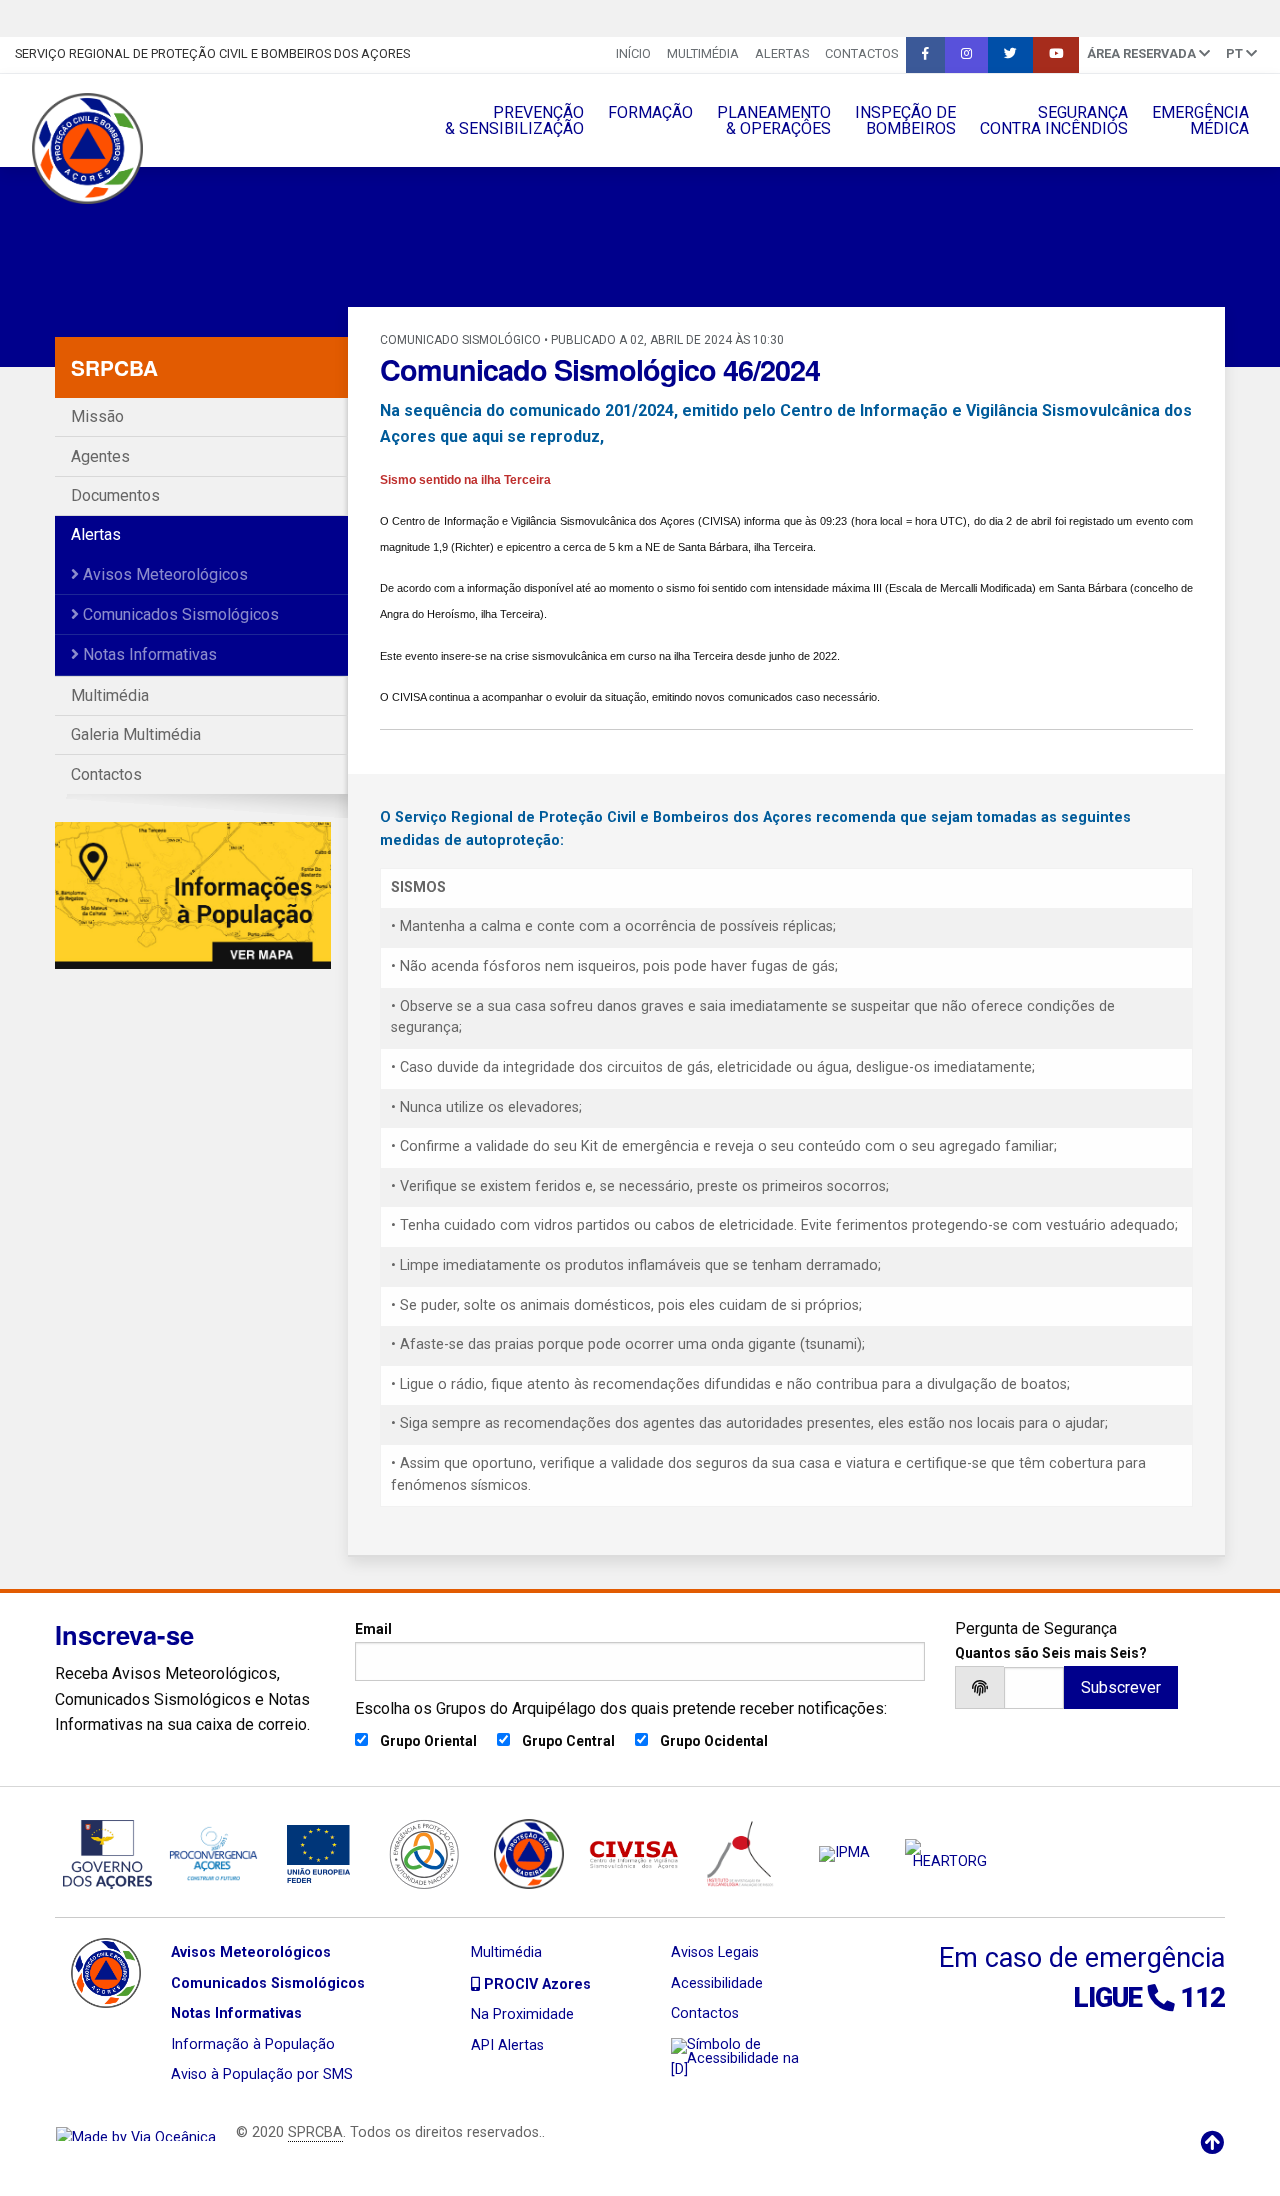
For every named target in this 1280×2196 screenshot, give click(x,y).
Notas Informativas (148, 654)
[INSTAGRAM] (966, 55)
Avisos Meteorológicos (163, 574)
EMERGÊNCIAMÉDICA (1200, 120)
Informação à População (253, 2044)
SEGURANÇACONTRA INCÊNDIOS (1054, 120)
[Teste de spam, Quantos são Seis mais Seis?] (1034, 1687)
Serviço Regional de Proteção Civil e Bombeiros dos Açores (212, 53)
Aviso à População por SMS (262, 2074)
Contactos (861, 53)
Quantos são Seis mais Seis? (1051, 1653)
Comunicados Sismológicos (179, 614)
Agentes (100, 456)
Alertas (782, 53)
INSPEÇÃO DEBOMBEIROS (905, 120)
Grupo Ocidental (714, 1741)
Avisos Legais (715, 1952)
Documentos (115, 495)
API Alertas (507, 2045)
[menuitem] (633, 55)
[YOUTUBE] (1056, 55)
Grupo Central (568, 1741)
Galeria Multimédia (136, 734)
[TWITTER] (1010, 55)
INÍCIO (633, 53)
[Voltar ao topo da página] (1212, 2143)
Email (373, 1629)
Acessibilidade (717, 1983)
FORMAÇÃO (650, 112)
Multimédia (703, 53)
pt (1236, 53)
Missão (97, 416)
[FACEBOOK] (925, 55)
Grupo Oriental (428, 1741)
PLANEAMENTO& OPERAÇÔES (774, 120)
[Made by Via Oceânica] (136, 2132)
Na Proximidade (522, 2014)
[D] (679, 2069)
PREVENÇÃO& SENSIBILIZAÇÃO (514, 120)
